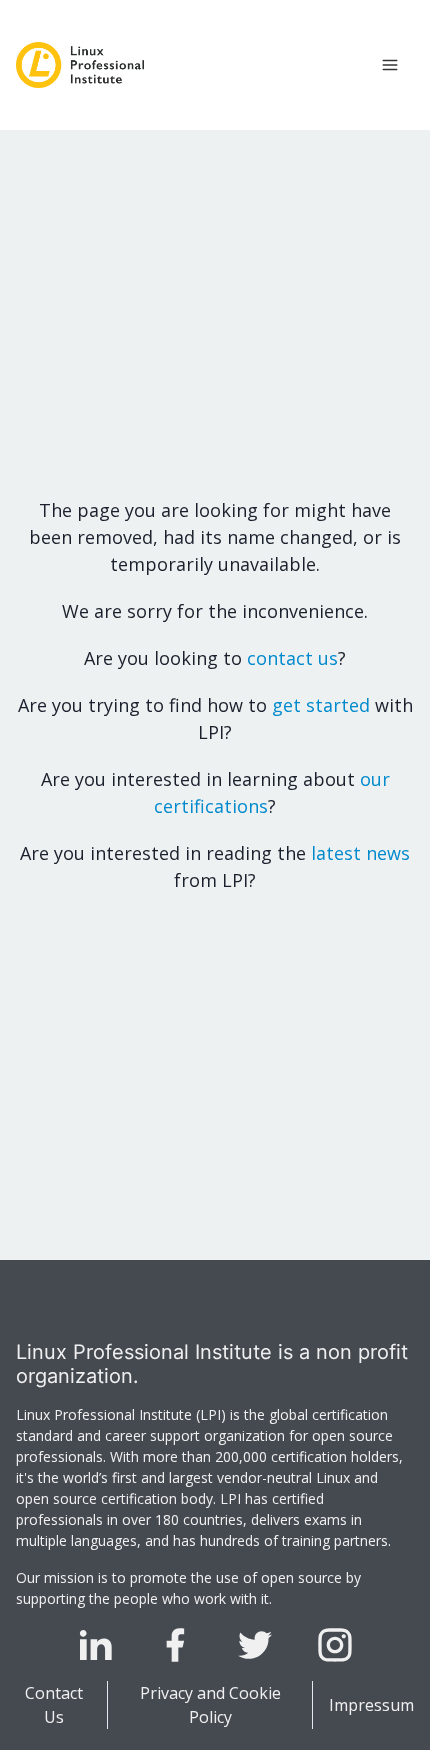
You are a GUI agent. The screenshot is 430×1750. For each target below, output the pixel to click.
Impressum (371, 1705)
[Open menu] (390, 65)
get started (321, 705)
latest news (360, 853)
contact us (292, 658)
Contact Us (54, 1705)
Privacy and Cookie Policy (210, 1705)
